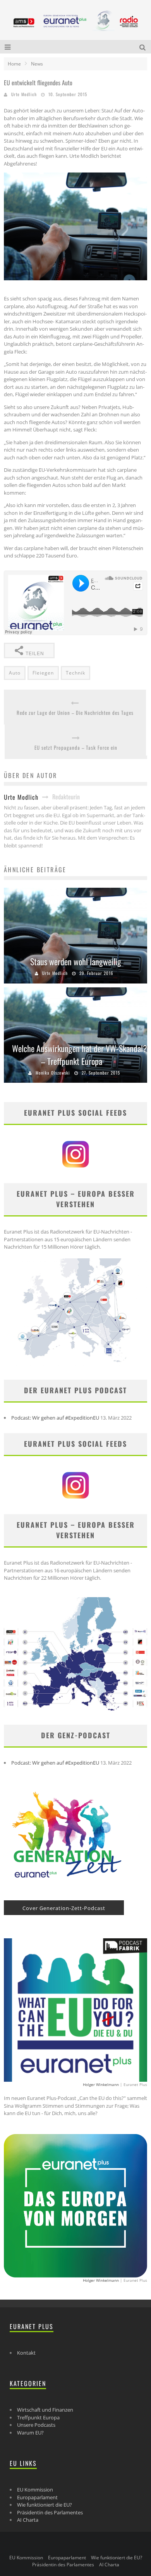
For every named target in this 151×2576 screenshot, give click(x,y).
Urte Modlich (24, 94)
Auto (15, 673)
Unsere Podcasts (36, 2425)
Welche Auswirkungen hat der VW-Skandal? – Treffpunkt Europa (80, 1055)
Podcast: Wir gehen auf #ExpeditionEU (55, 1418)
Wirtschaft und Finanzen (45, 2410)
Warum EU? (30, 2433)
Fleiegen (43, 673)
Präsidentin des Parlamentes (50, 2512)
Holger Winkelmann (101, 2084)
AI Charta (28, 2520)
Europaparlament (37, 2497)
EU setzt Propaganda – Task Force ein (76, 748)
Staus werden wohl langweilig (76, 961)
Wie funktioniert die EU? (45, 2505)
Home (14, 64)
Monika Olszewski (53, 1073)
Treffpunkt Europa (38, 2417)
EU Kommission (35, 2490)
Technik (75, 673)
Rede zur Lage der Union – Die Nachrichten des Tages (75, 713)
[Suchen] (143, 47)
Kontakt (26, 2353)
